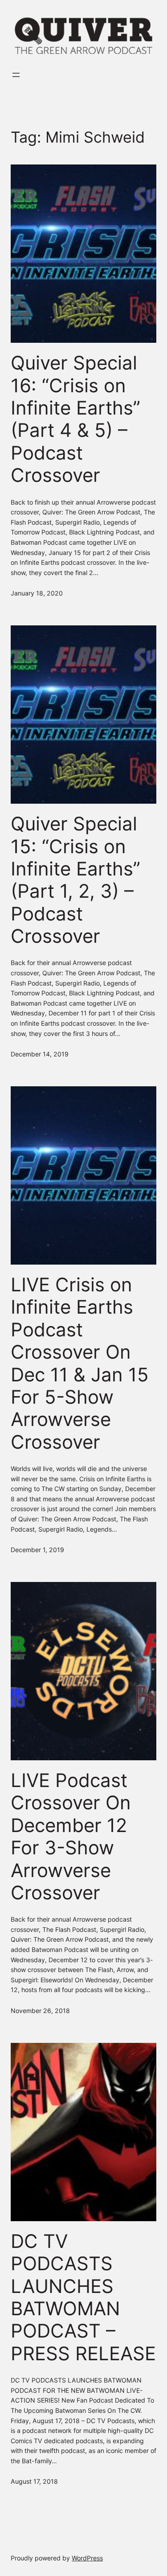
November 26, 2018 (40, 2011)
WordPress (87, 2558)
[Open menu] (16, 75)
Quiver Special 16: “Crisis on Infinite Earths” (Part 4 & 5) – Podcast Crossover (75, 419)
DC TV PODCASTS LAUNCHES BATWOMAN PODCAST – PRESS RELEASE (83, 2297)
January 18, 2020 (37, 593)
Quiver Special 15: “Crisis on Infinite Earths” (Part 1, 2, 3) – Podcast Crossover (75, 880)
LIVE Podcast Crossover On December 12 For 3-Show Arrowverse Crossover (71, 1836)
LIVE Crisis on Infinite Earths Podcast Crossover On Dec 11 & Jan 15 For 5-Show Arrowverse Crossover (80, 1363)
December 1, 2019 (37, 1550)
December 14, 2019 (40, 1054)
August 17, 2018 (34, 2481)
